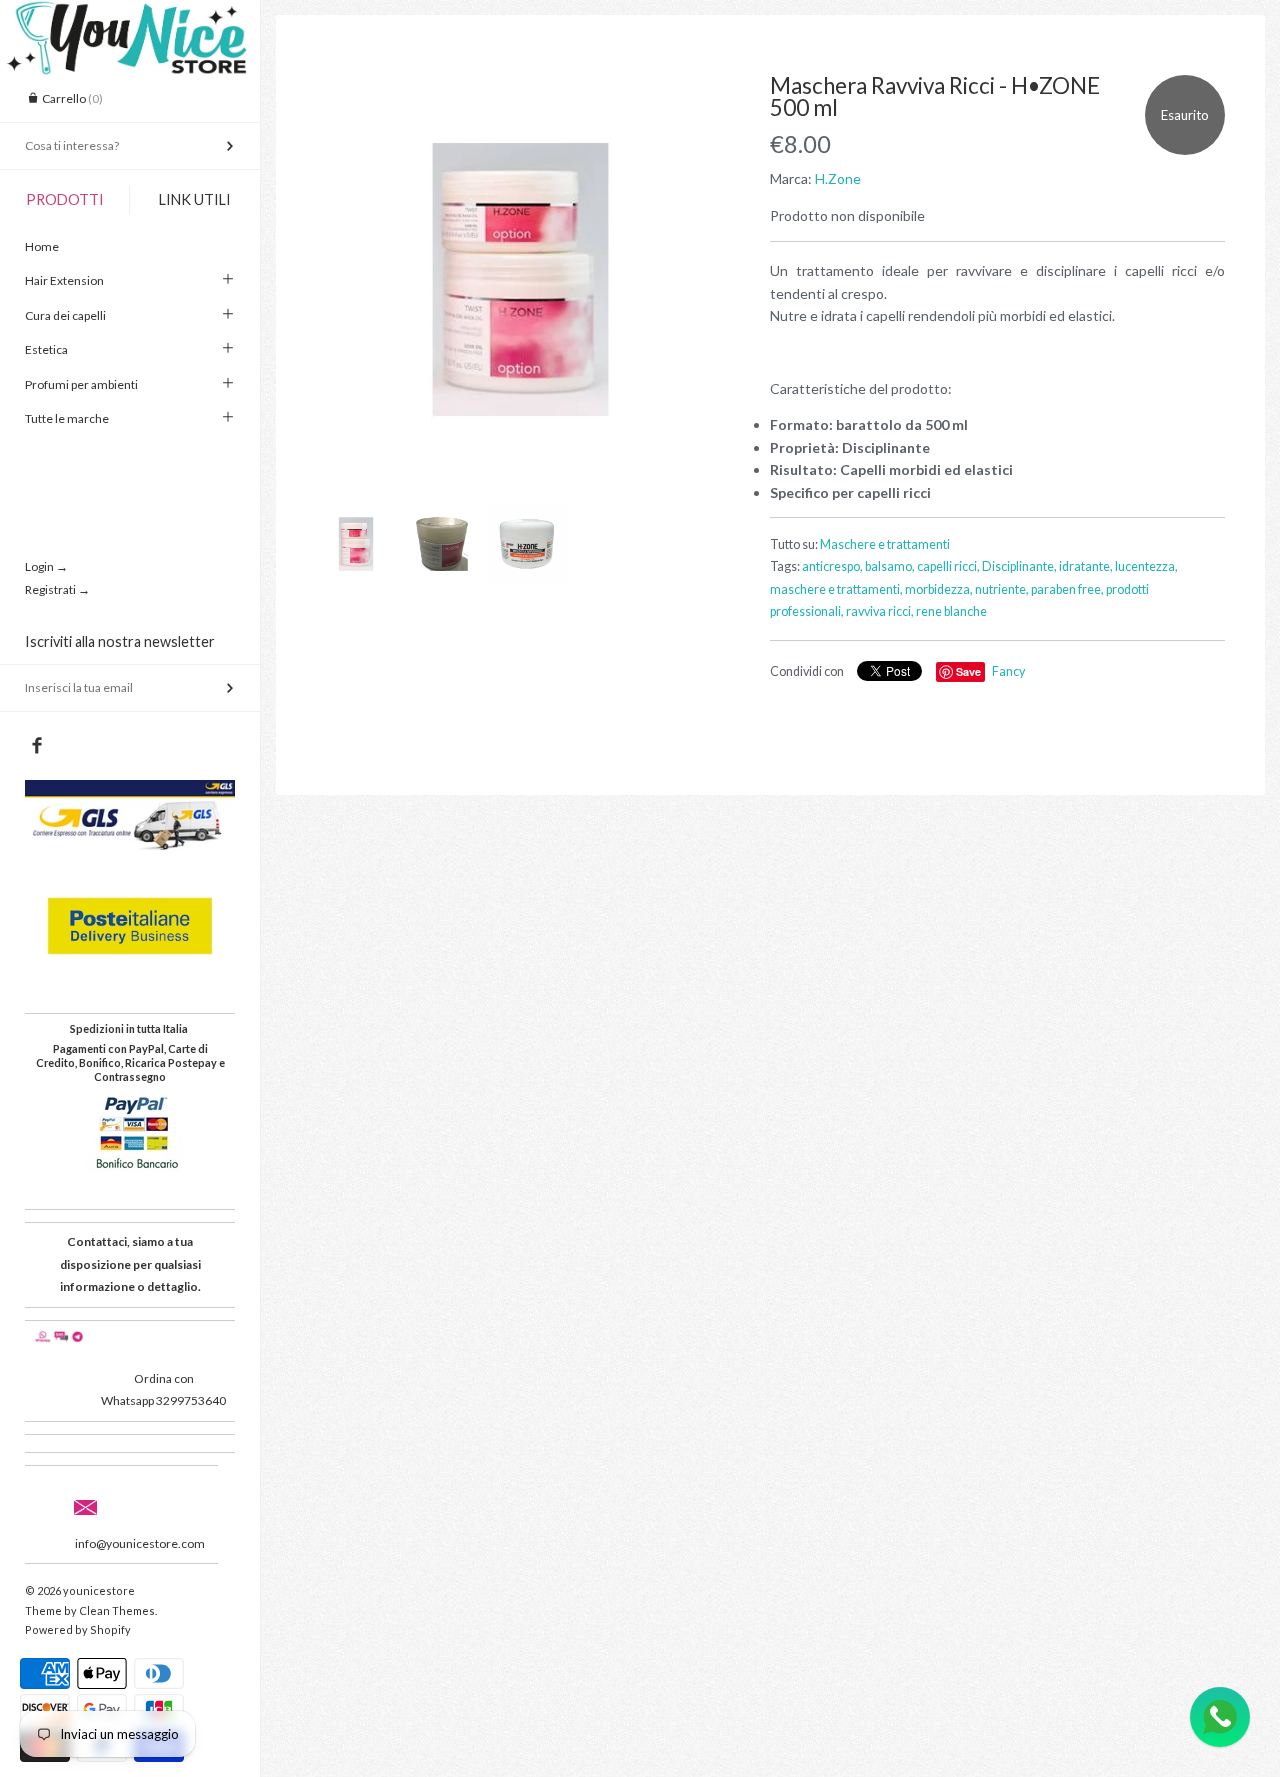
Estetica (46, 349)
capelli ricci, (948, 566)
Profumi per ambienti (81, 384)
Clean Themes (117, 1610)
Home (42, 246)
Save (968, 671)
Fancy (1008, 671)
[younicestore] (130, 18)
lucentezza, (1146, 566)
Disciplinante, (1019, 566)
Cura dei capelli (65, 315)
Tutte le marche (67, 418)
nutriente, (1002, 589)
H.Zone (838, 178)
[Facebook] (36, 746)
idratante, (1086, 566)
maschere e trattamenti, (836, 589)
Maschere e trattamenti (885, 544)
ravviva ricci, (880, 611)
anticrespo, (832, 566)
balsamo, (890, 566)
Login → (46, 566)
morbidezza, (939, 589)
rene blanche (951, 611)
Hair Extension (64, 280)
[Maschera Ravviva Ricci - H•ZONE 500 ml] (520, 279)
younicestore (99, 1590)
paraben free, (1067, 589)
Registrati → (57, 589)
